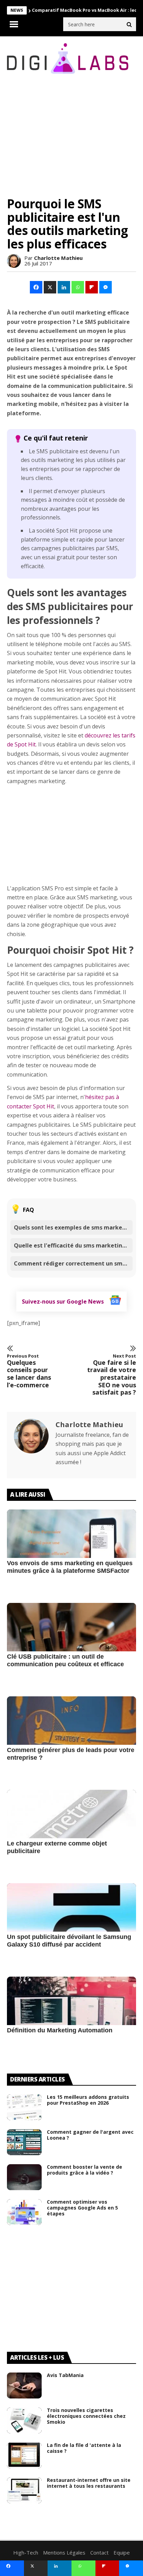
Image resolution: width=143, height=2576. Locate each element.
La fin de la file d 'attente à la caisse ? (84, 2448)
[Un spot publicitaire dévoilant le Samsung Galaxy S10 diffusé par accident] (71, 1925)
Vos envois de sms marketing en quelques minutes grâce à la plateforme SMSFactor (70, 1567)
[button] (36, 287)
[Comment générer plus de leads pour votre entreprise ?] (71, 1738)
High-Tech (26, 2552)
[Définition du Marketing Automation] (71, 2019)
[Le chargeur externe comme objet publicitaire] (71, 1832)
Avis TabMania (65, 2375)
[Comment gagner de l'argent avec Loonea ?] (24, 2142)
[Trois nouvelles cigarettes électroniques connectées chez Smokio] (24, 2420)
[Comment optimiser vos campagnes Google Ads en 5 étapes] (24, 2212)
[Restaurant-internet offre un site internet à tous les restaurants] (24, 2490)
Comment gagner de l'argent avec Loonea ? (90, 2135)
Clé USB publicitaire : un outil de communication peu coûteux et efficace (65, 1660)
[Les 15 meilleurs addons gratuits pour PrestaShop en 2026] (24, 2107)
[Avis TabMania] (24, 2385)
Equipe (122, 2552)
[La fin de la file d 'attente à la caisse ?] (24, 2455)
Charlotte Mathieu (58, 258)
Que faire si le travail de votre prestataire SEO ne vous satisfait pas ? (112, 1375)
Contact (99, 2552)
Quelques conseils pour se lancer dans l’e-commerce (29, 1371)
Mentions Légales (64, 2552)
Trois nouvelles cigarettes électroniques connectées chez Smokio (86, 2416)
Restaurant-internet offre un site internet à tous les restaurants (89, 2483)
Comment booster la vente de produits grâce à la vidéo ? (85, 2170)
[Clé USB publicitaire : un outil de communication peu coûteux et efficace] (71, 1645)
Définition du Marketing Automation (60, 2030)
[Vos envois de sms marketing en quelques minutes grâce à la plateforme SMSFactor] (71, 1551)
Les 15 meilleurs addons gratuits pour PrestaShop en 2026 (88, 2100)
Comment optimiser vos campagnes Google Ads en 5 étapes (82, 2208)
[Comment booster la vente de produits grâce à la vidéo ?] (24, 2177)
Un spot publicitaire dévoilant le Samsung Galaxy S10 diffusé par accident (69, 1941)
